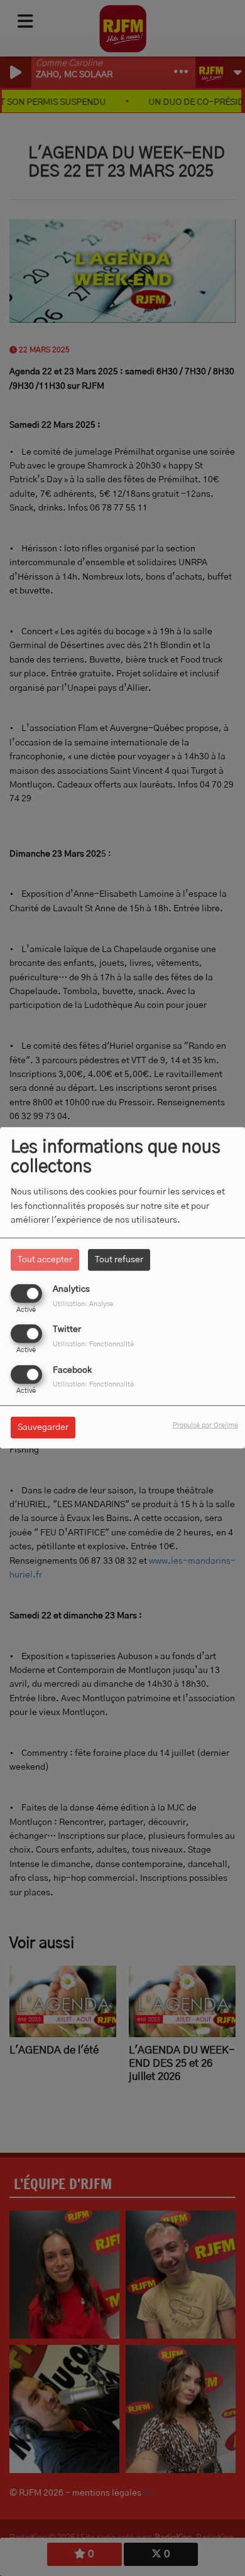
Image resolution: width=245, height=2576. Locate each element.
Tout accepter (45, 1260)
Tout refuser (119, 1260)
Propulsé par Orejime (205, 1425)
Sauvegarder (43, 1427)
